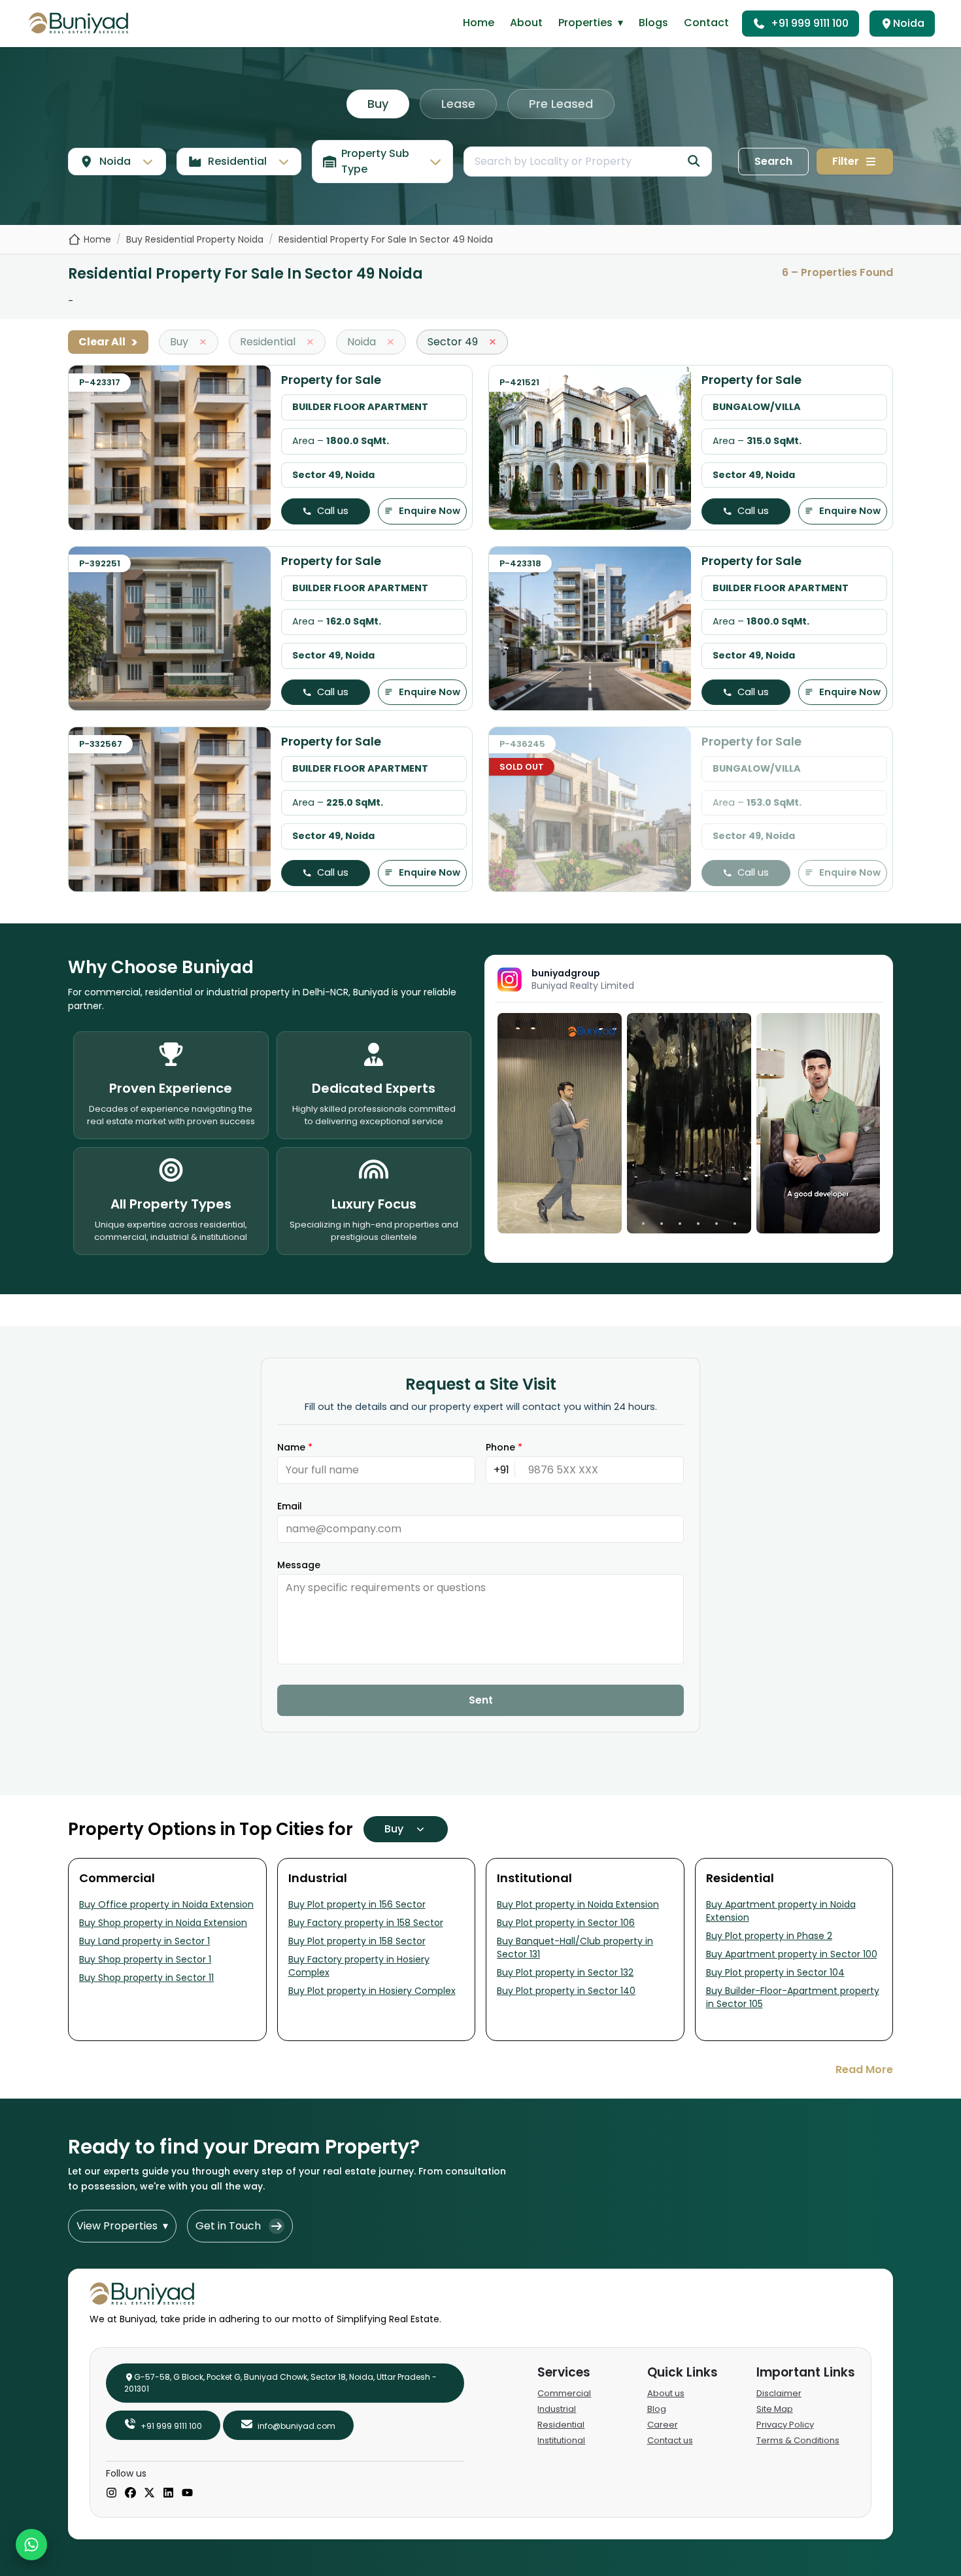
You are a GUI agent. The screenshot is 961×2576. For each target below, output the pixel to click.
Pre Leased (561, 104)
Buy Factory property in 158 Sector (366, 1923)
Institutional (561, 2440)
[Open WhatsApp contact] (31, 2545)
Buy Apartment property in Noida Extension (781, 1911)
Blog (657, 2409)
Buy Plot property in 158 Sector (357, 1941)
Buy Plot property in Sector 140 (566, 1991)
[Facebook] (130, 2494)
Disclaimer (779, 2393)
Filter (846, 161)
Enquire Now (430, 511)
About (526, 23)
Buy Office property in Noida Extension (166, 1904)
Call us (333, 511)
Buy (378, 104)
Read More (864, 2069)
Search (773, 161)
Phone (504, 1447)
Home (479, 23)
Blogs (653, 23)
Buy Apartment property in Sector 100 (792, 1954)
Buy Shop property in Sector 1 (145, 1959)
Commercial (564, 2393)
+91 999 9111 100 (810, 23)
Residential (561, 2425)
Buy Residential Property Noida (195, 239)
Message (299, 1565)
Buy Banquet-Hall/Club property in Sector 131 (575, 1948)
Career (663, 2425)
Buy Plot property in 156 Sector (357, 1904)
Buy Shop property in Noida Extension (163, 1923)
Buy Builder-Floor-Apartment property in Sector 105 (793, 1997)
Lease (458, 104)
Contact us (670, 2440)
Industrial (557, 2409)
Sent (481, 1700)
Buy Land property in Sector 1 (144, 1941)
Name (295, 1447)
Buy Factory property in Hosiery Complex (359, 1966)
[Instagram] (111, 2494)
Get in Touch (228, 2226)
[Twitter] (149, 2494)
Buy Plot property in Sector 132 (565, 1972)
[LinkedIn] (168, 2494)
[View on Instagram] (560, 1124)
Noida (909, 23)
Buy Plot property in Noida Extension (578, 1904)
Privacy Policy (785, 2425)
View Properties (122, 2226)
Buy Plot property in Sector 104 (775, 1972)
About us (666, 2393)
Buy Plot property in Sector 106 (566, 1923)
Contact (706, 23)
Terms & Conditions (798, 2440)
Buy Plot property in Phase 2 (769, 1936)
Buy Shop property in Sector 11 (146, 1978)
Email (290, 1506)
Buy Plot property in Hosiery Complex (372, 1991)
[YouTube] (187, 2494)
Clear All (108, 342)
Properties (591, 23)
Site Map (775, 2409)
